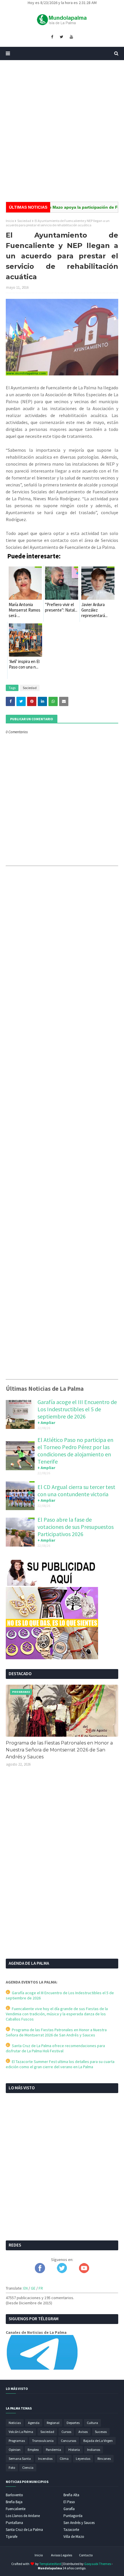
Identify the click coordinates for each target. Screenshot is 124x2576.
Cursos (66, 2432)
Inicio (10, 221)
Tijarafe (12, 2537)
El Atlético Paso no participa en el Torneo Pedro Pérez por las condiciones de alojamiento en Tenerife (75, 1451)
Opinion (15, 2450)
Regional (53, 2423)
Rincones (104, 2459)
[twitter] (61, 37)
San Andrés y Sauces (79, 2523)
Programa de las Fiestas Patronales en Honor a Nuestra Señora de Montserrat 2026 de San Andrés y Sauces (59, 1750)
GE (33, 2288)
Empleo (33, 2450)
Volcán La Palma (21, 2432)
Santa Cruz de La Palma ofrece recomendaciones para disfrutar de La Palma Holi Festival (55, 2048)
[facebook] (52, 37)
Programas (17, 2441)
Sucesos (101, 2432)
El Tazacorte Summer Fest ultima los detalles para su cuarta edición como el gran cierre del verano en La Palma (60, 2064)
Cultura (92, 2423)
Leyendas (83, 2459)
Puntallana (14, 2523)
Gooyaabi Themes (98, 2564)
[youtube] (71, 37)
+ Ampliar (46, 1423)
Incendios (45, 2459)
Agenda (34, 2423)
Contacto (86, 2555)
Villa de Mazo (74, 2537)
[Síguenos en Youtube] (84, 2272)
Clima (64, 2459)
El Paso (69, 2502)
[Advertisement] (62, 131)
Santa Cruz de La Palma (24, 2530)
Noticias (15, 2423)
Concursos (68, 2441)
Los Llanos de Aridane (23, 2516)
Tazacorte (71, 2530)
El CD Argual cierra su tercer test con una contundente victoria (76, 1490)
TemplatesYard (50, 2564)
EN (26, 2288)
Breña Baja (14, 2502)
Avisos (83, 2432)
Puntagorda (73, 2516)
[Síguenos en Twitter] (62, 2272)
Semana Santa (20, 2459)
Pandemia (53, 2450)
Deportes (73, 2423)
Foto (12, 2467)
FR (41, 2288)
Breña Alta (71, 2495)
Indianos (94, 2450)
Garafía (69, 2509)
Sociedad (24, 221)
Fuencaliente (16, 2509)
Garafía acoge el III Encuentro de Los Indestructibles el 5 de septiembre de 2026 (77, 1409)
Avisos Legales (62, 2555)
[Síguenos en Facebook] (40, 2272)
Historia (74, 2450)
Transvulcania (43, 2441)
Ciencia (28, 2467)
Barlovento (14, 2495)
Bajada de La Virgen (98, 2441)
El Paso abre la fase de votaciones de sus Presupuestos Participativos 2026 (76, 1527)
